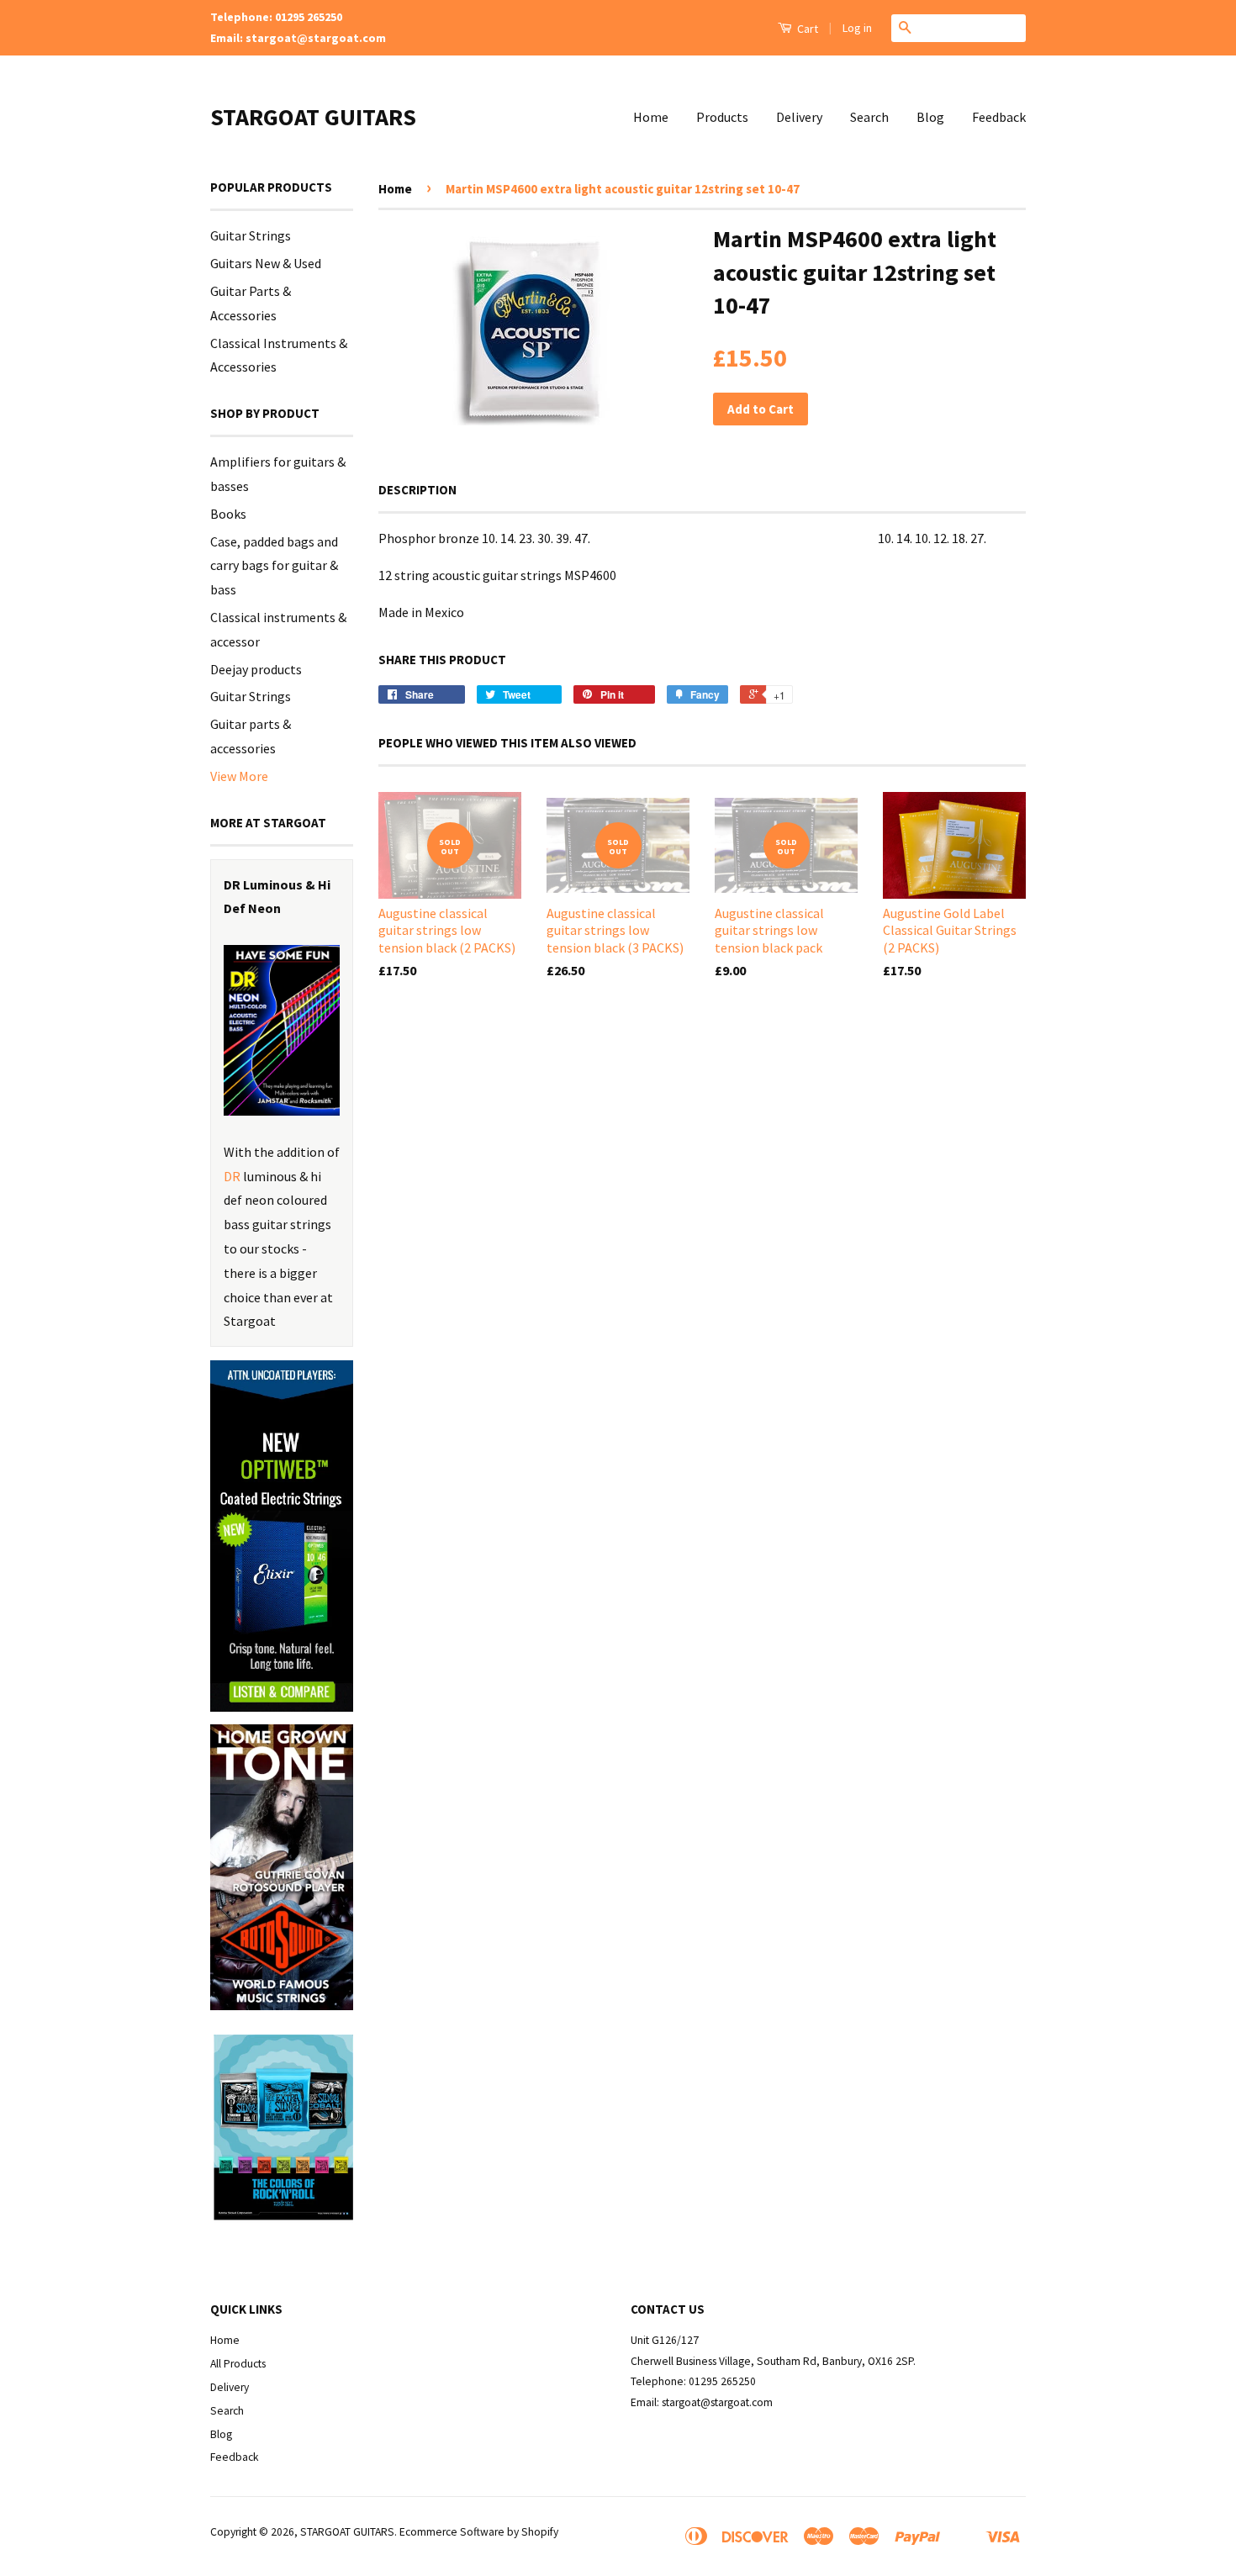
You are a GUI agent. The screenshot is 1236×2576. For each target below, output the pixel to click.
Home (651, 117)
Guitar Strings (251, 235)
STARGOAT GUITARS (313, 117)
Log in (857, 28)
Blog (930, 117)
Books (228, 514)
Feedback (999, 117)
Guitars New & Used (266, 263)
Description (417, 490)
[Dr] (282, 1030)
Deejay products (256, 669)
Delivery (799, 117)
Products (722, 117)
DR (232, 1176)
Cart (806, 29)
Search (869, 117)
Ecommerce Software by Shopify (479, 2532)
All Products (238, 2364)
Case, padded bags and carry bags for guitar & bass (274, 566)
